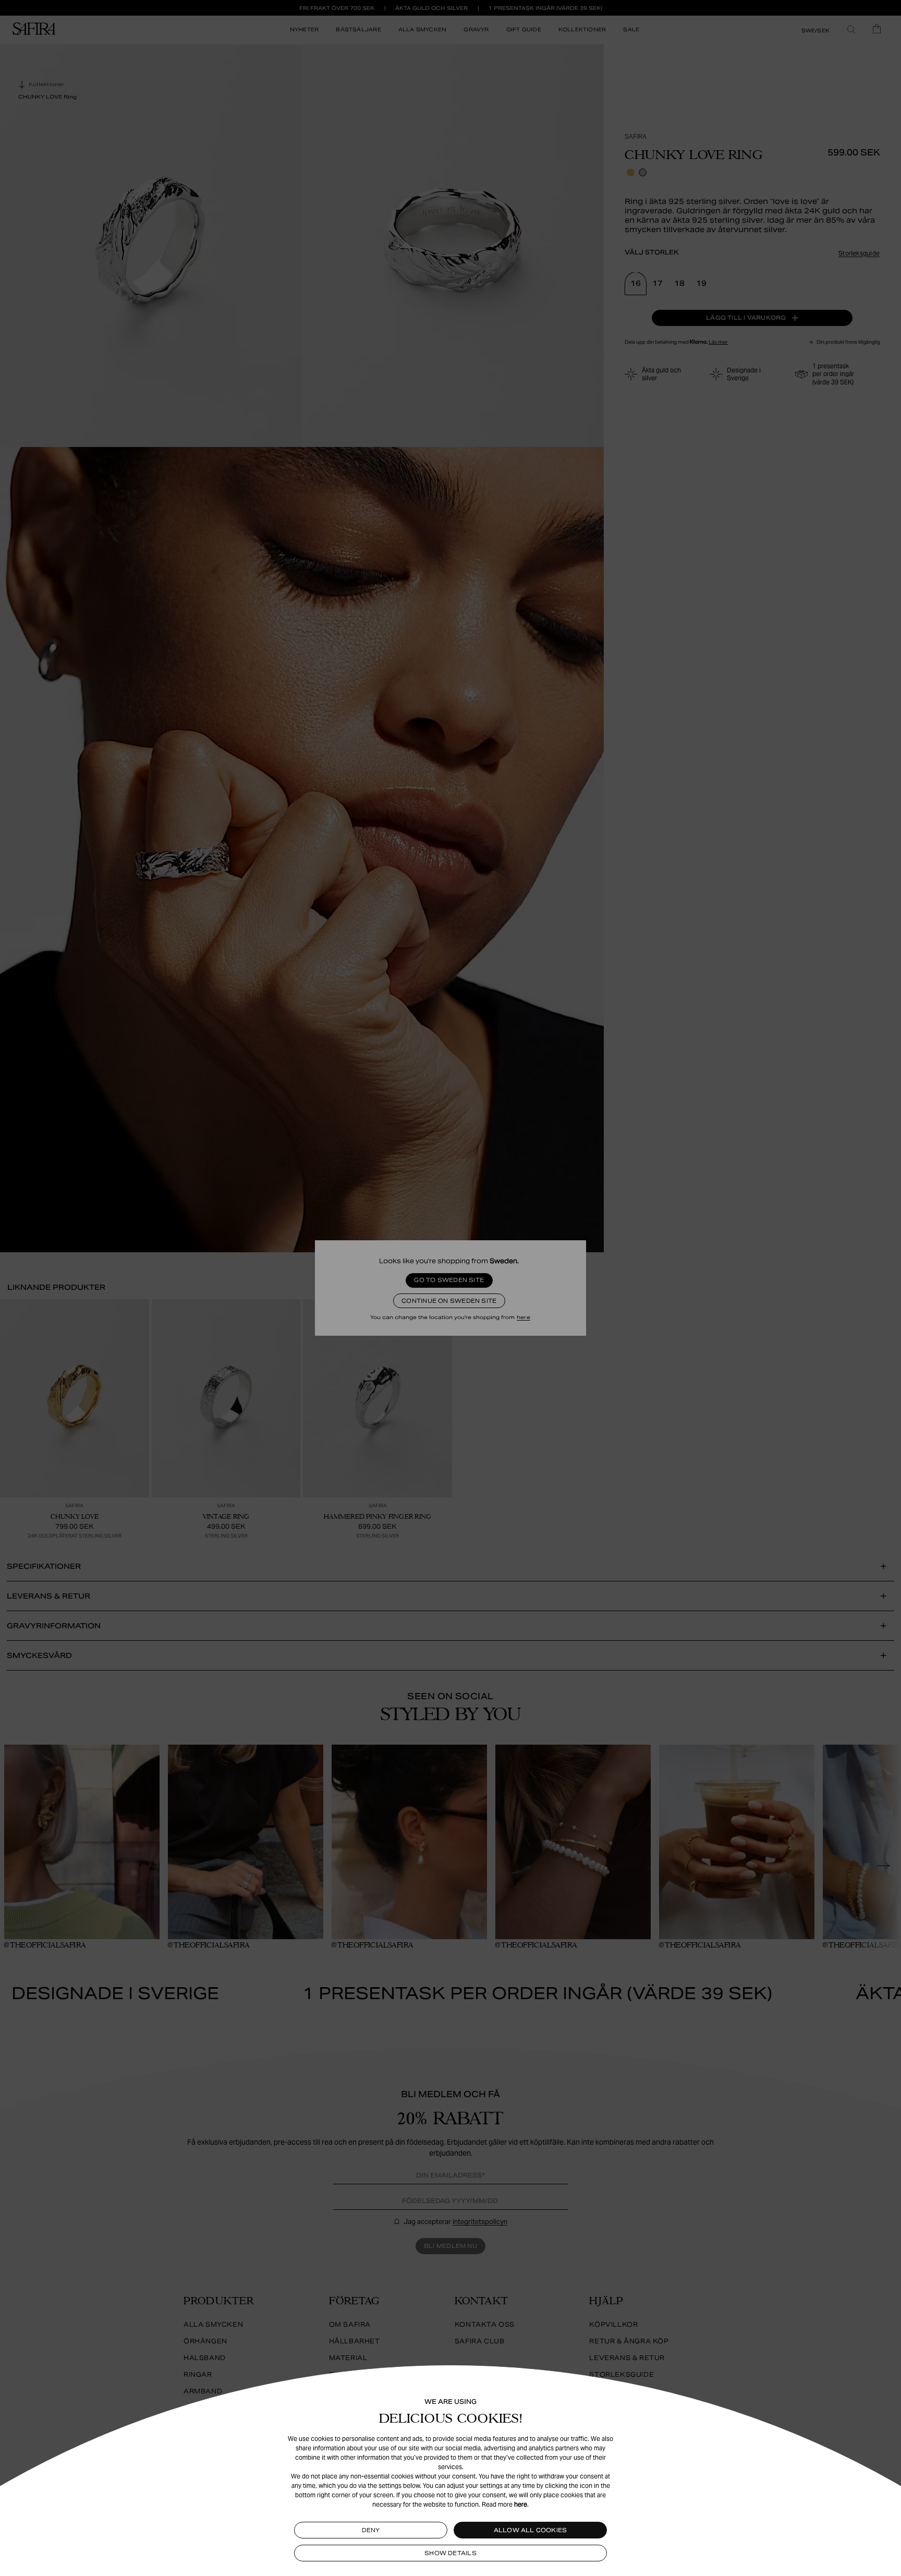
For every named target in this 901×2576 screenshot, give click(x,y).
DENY (371, 2530)
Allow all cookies (531, 2530)
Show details (451, 2553)
